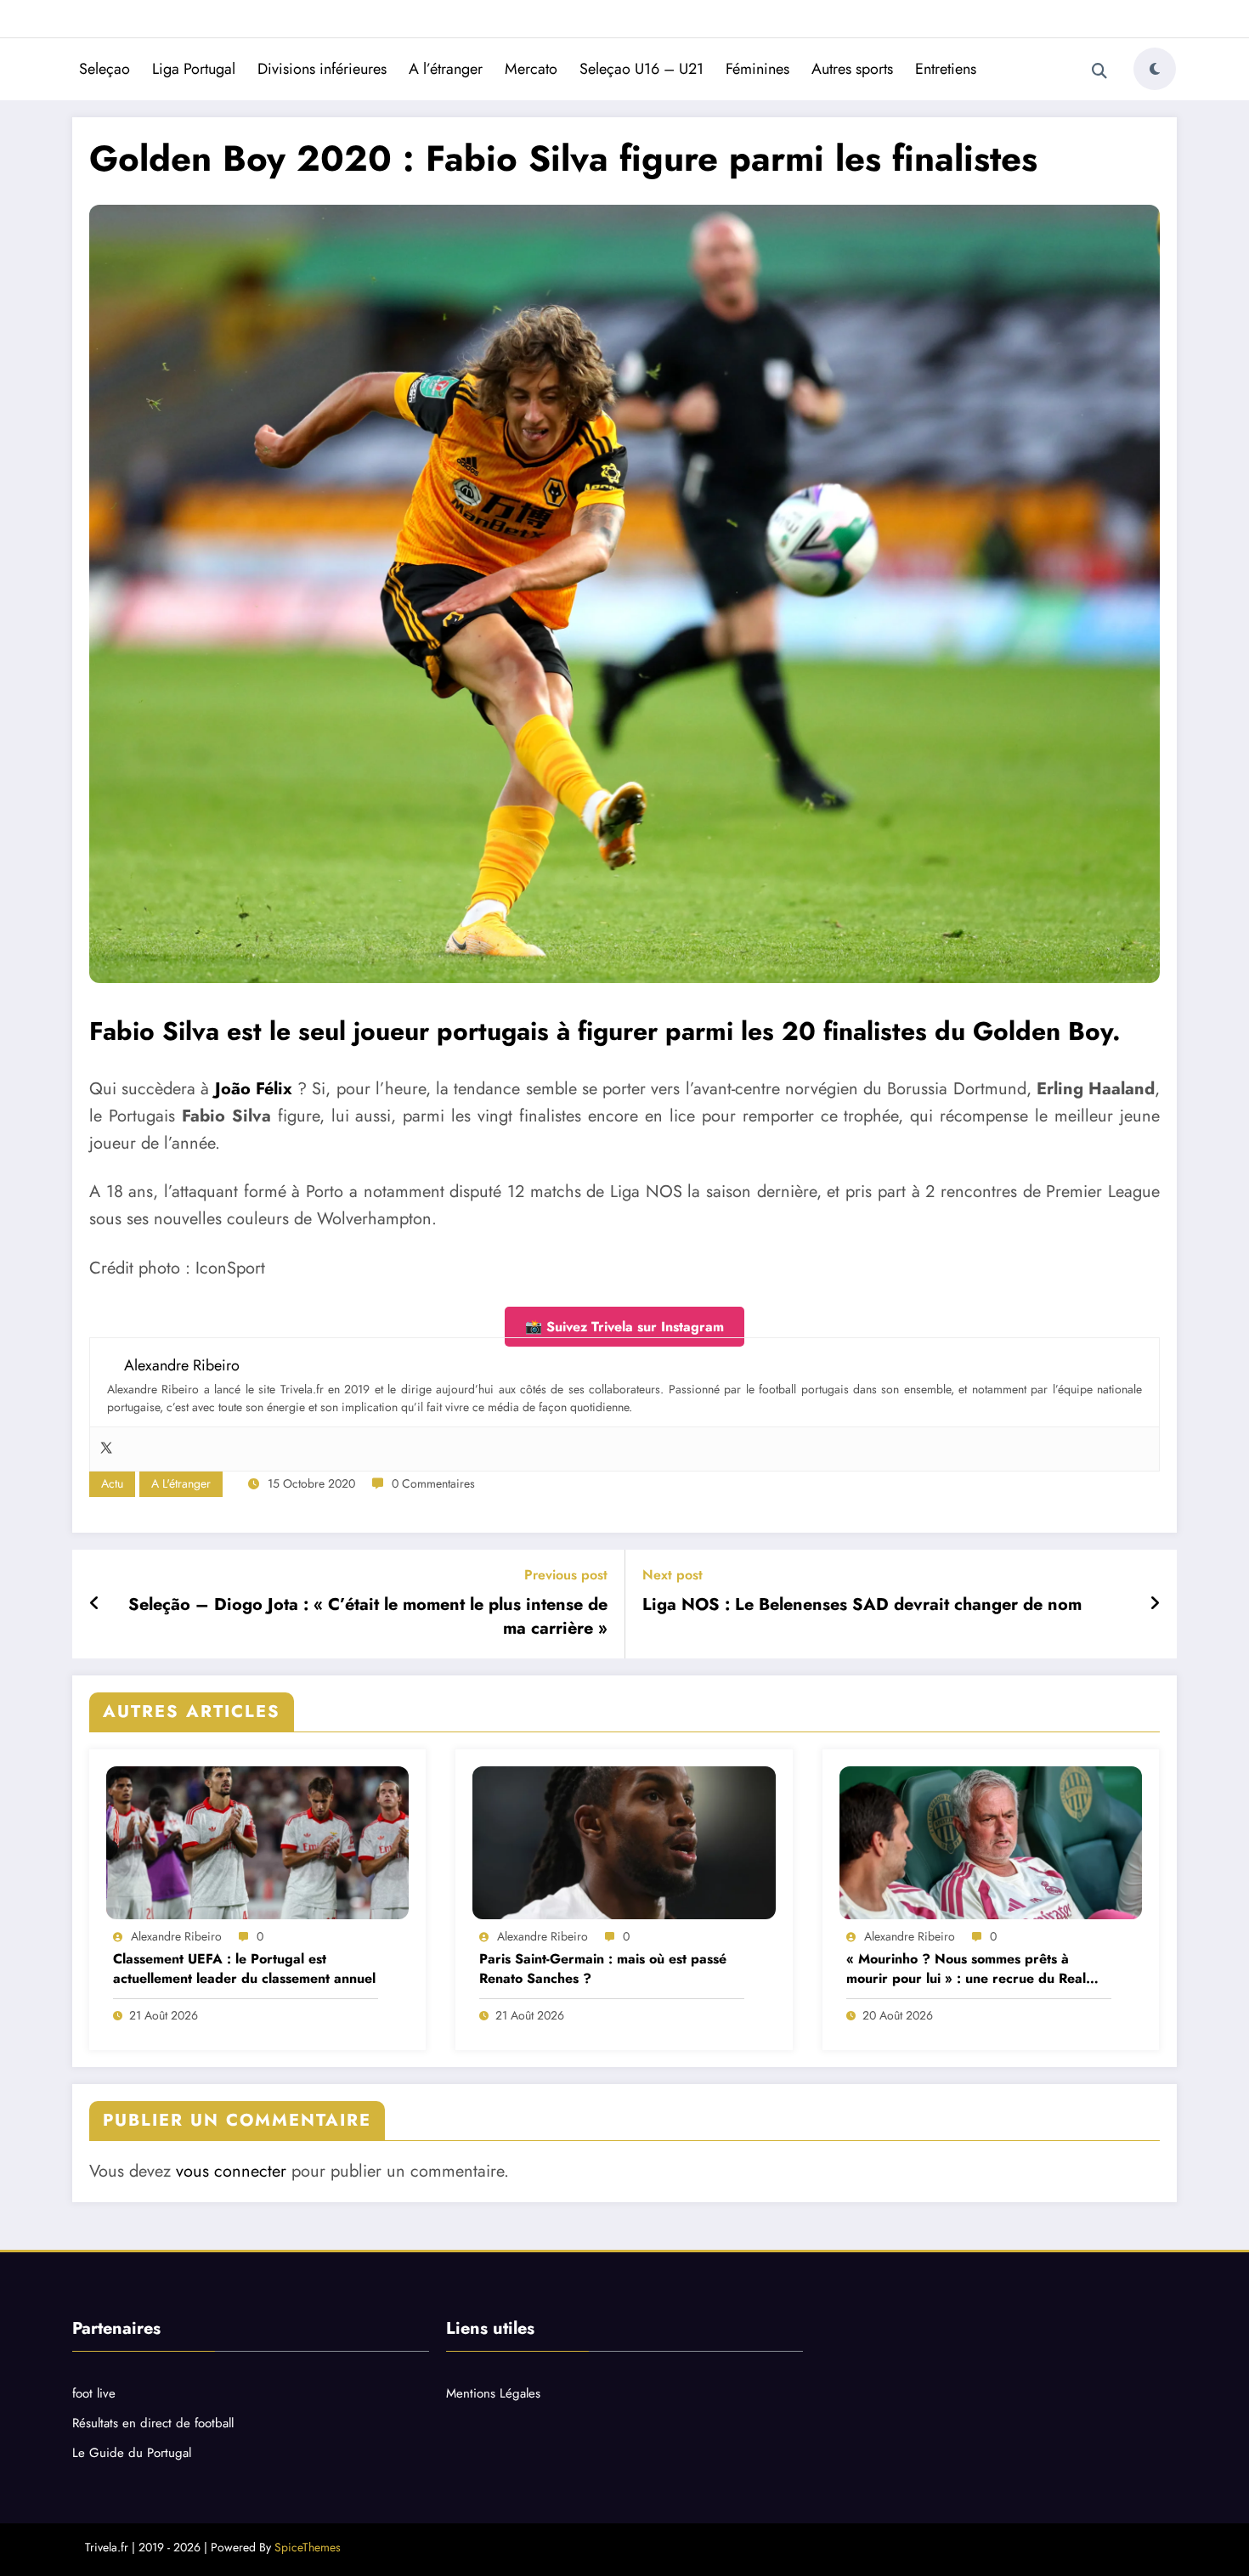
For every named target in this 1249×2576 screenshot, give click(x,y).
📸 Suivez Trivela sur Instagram (624, 1327)
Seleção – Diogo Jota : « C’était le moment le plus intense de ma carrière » (368, 1617)
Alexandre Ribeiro (176, 1936)
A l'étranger (181, 1483)
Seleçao (105, 69)
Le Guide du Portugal (132, 2453)
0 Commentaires (433, 1483)
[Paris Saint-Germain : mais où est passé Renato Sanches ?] (624, 1843)
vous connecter (231, 2171)
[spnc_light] (1155, 69)
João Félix (254, 1089)
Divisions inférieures (322, 69)
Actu (112, 1483)
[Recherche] (1099, 71)
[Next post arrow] (1155, 1604)
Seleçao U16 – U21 (641, 69)
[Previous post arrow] (95, 1604)
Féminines (757, 69)
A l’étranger (446, 69)
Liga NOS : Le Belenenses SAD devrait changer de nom (862, 1605)
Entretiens (946, 69)
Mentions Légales (493, 2393)
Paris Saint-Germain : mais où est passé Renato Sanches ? (603, 1969)
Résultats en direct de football (153, 2423)
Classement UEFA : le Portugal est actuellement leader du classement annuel (244, 1969)
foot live (94, 2393)
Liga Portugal (194, 69)
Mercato (531, 69)
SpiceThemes (308, 2547)
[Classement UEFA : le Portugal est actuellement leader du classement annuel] (257, 1843)
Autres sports (852, 69)
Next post (673, 1575)
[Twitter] (106, 1449)
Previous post (566, 1575)
